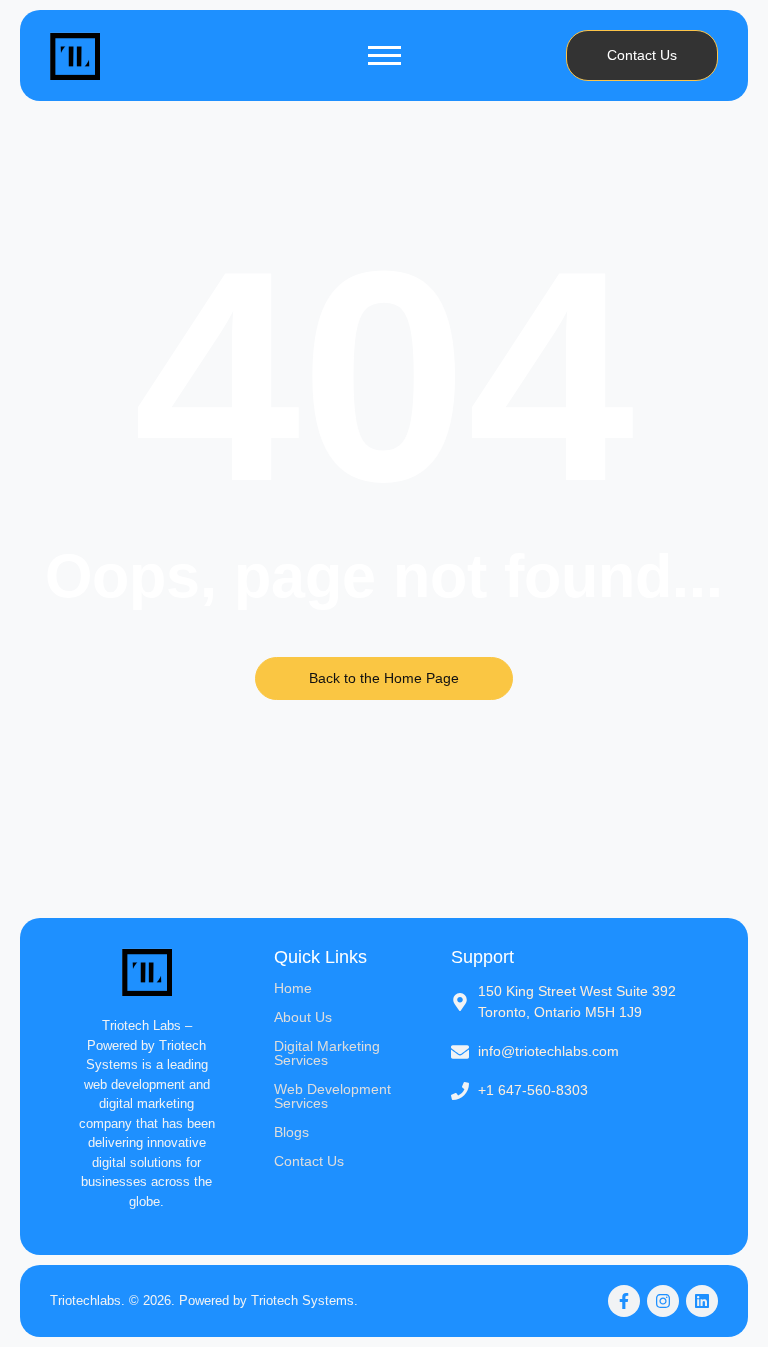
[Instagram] (663, 1301)
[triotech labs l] (75, 56)
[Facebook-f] (624, 1301)
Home (293, 988)
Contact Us (309, 1161)
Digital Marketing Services (327, 1053)
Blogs (291, 1132)
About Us (303, 1017)
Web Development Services (332, 1096)
